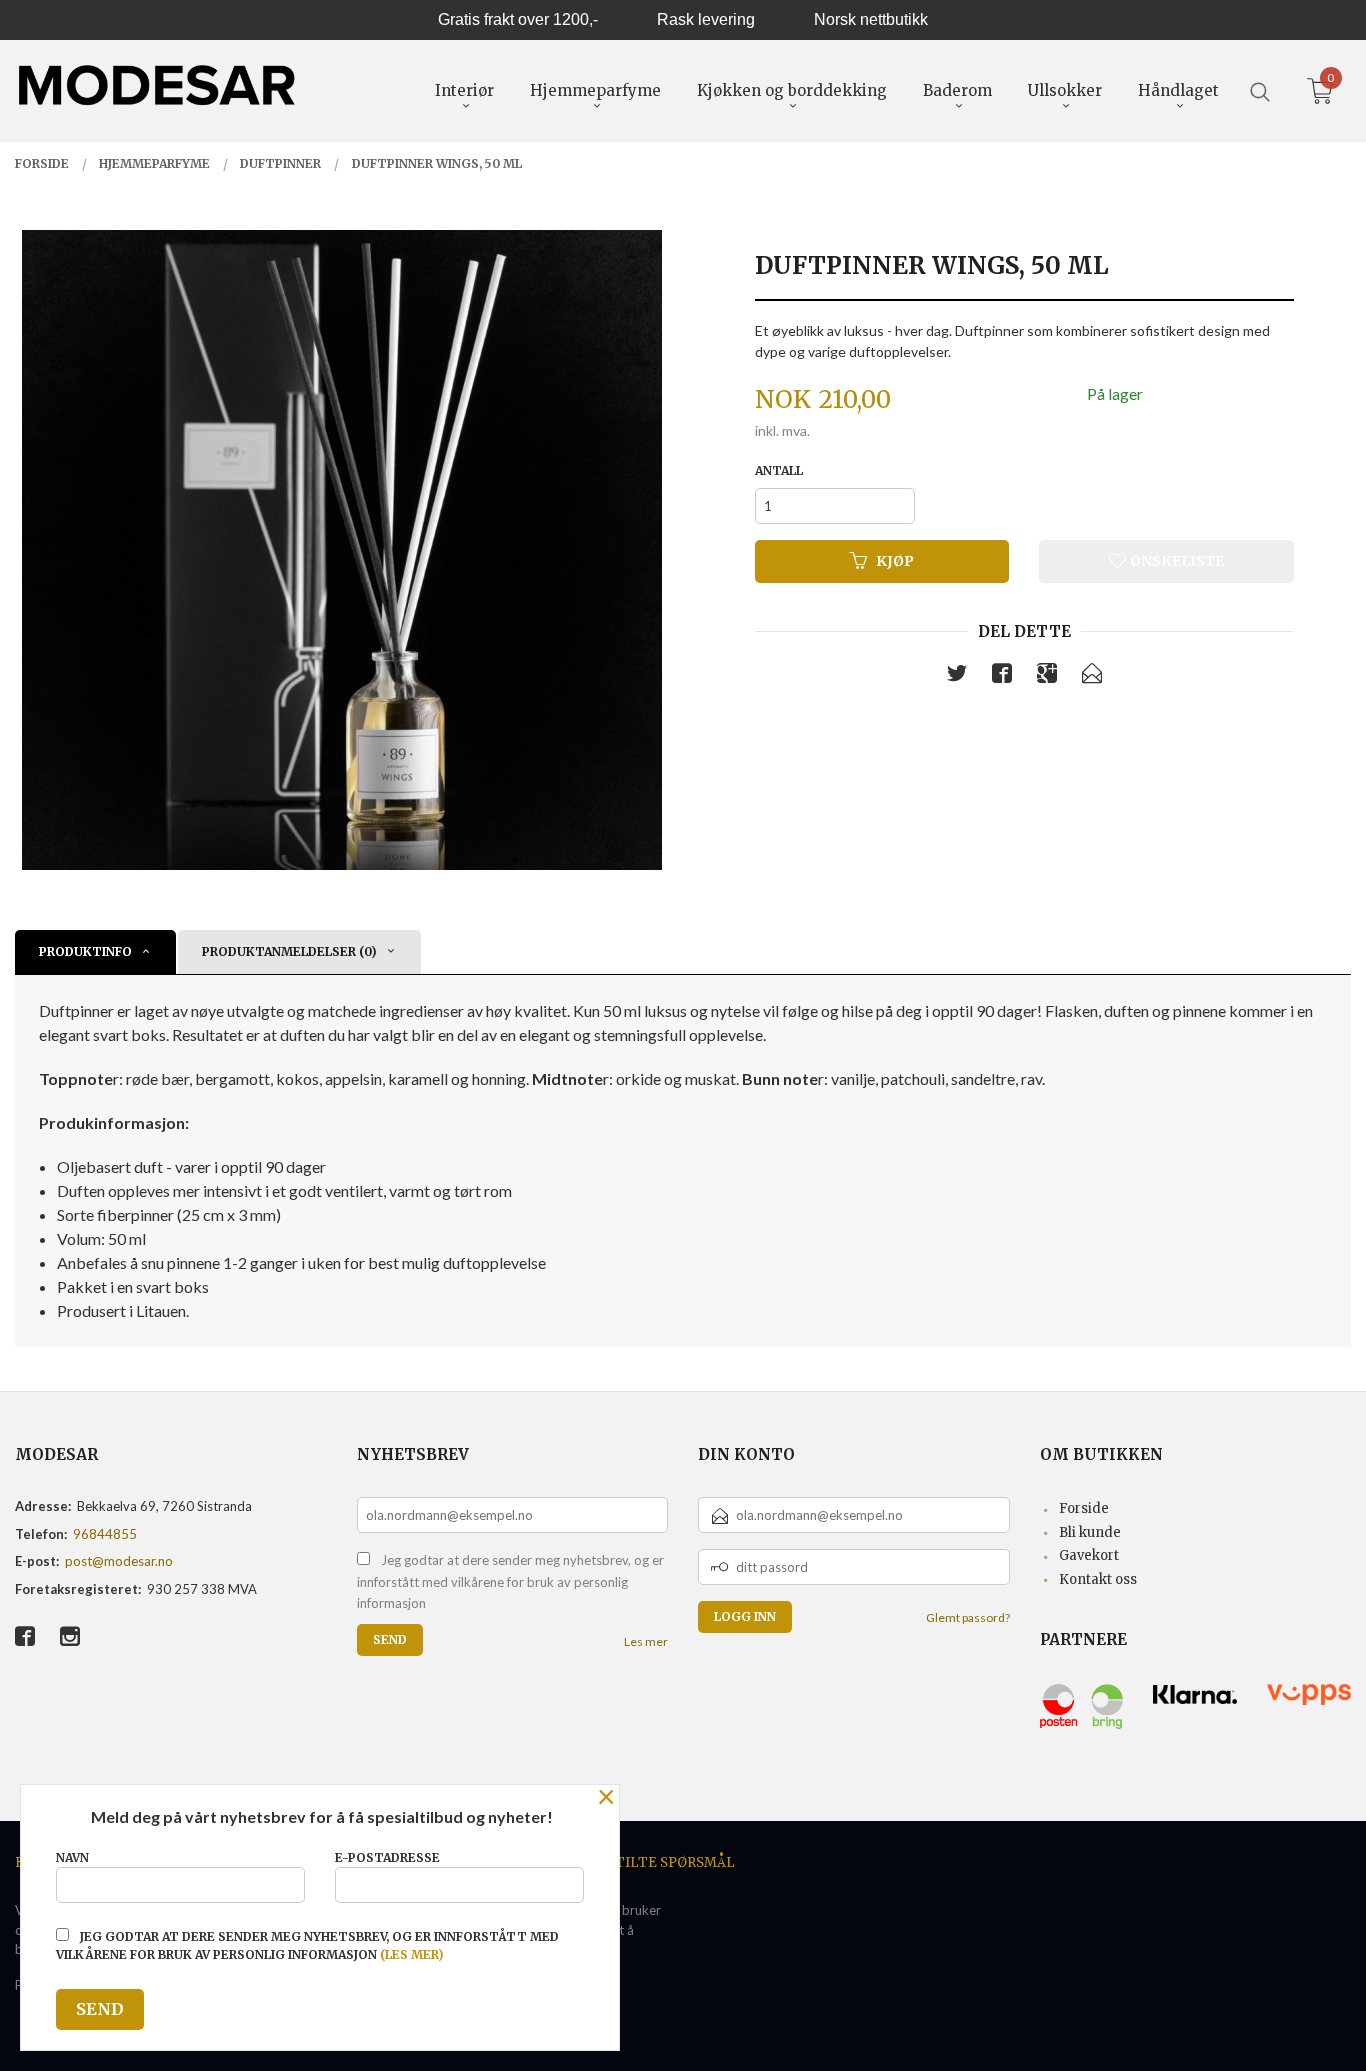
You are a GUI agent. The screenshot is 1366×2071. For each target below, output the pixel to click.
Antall (779, 470)
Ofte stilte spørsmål (650, 1862)
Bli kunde (1090, 1532)
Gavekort (1089, 1555)
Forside (1084, 1508)
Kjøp (895, 561)
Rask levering (706, 19)
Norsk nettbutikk (871, 19)
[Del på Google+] (1047, 677)
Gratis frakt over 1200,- (518, 19)
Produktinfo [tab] (85, 951)
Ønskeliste (1175, 561)
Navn (72, 1857)
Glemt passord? (968, 1617)
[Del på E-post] (1092, 677)
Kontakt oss (1098, 1579)
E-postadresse (387, 1857)
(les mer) (412, 1954)
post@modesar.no (119, 1561)
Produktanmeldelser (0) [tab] (289, 951)
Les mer (646, 1641)
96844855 (105, 1534)
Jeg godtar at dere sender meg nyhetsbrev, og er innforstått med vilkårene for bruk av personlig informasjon (510, 1581)
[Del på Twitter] (957, 677)
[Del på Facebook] (1002, 677)
